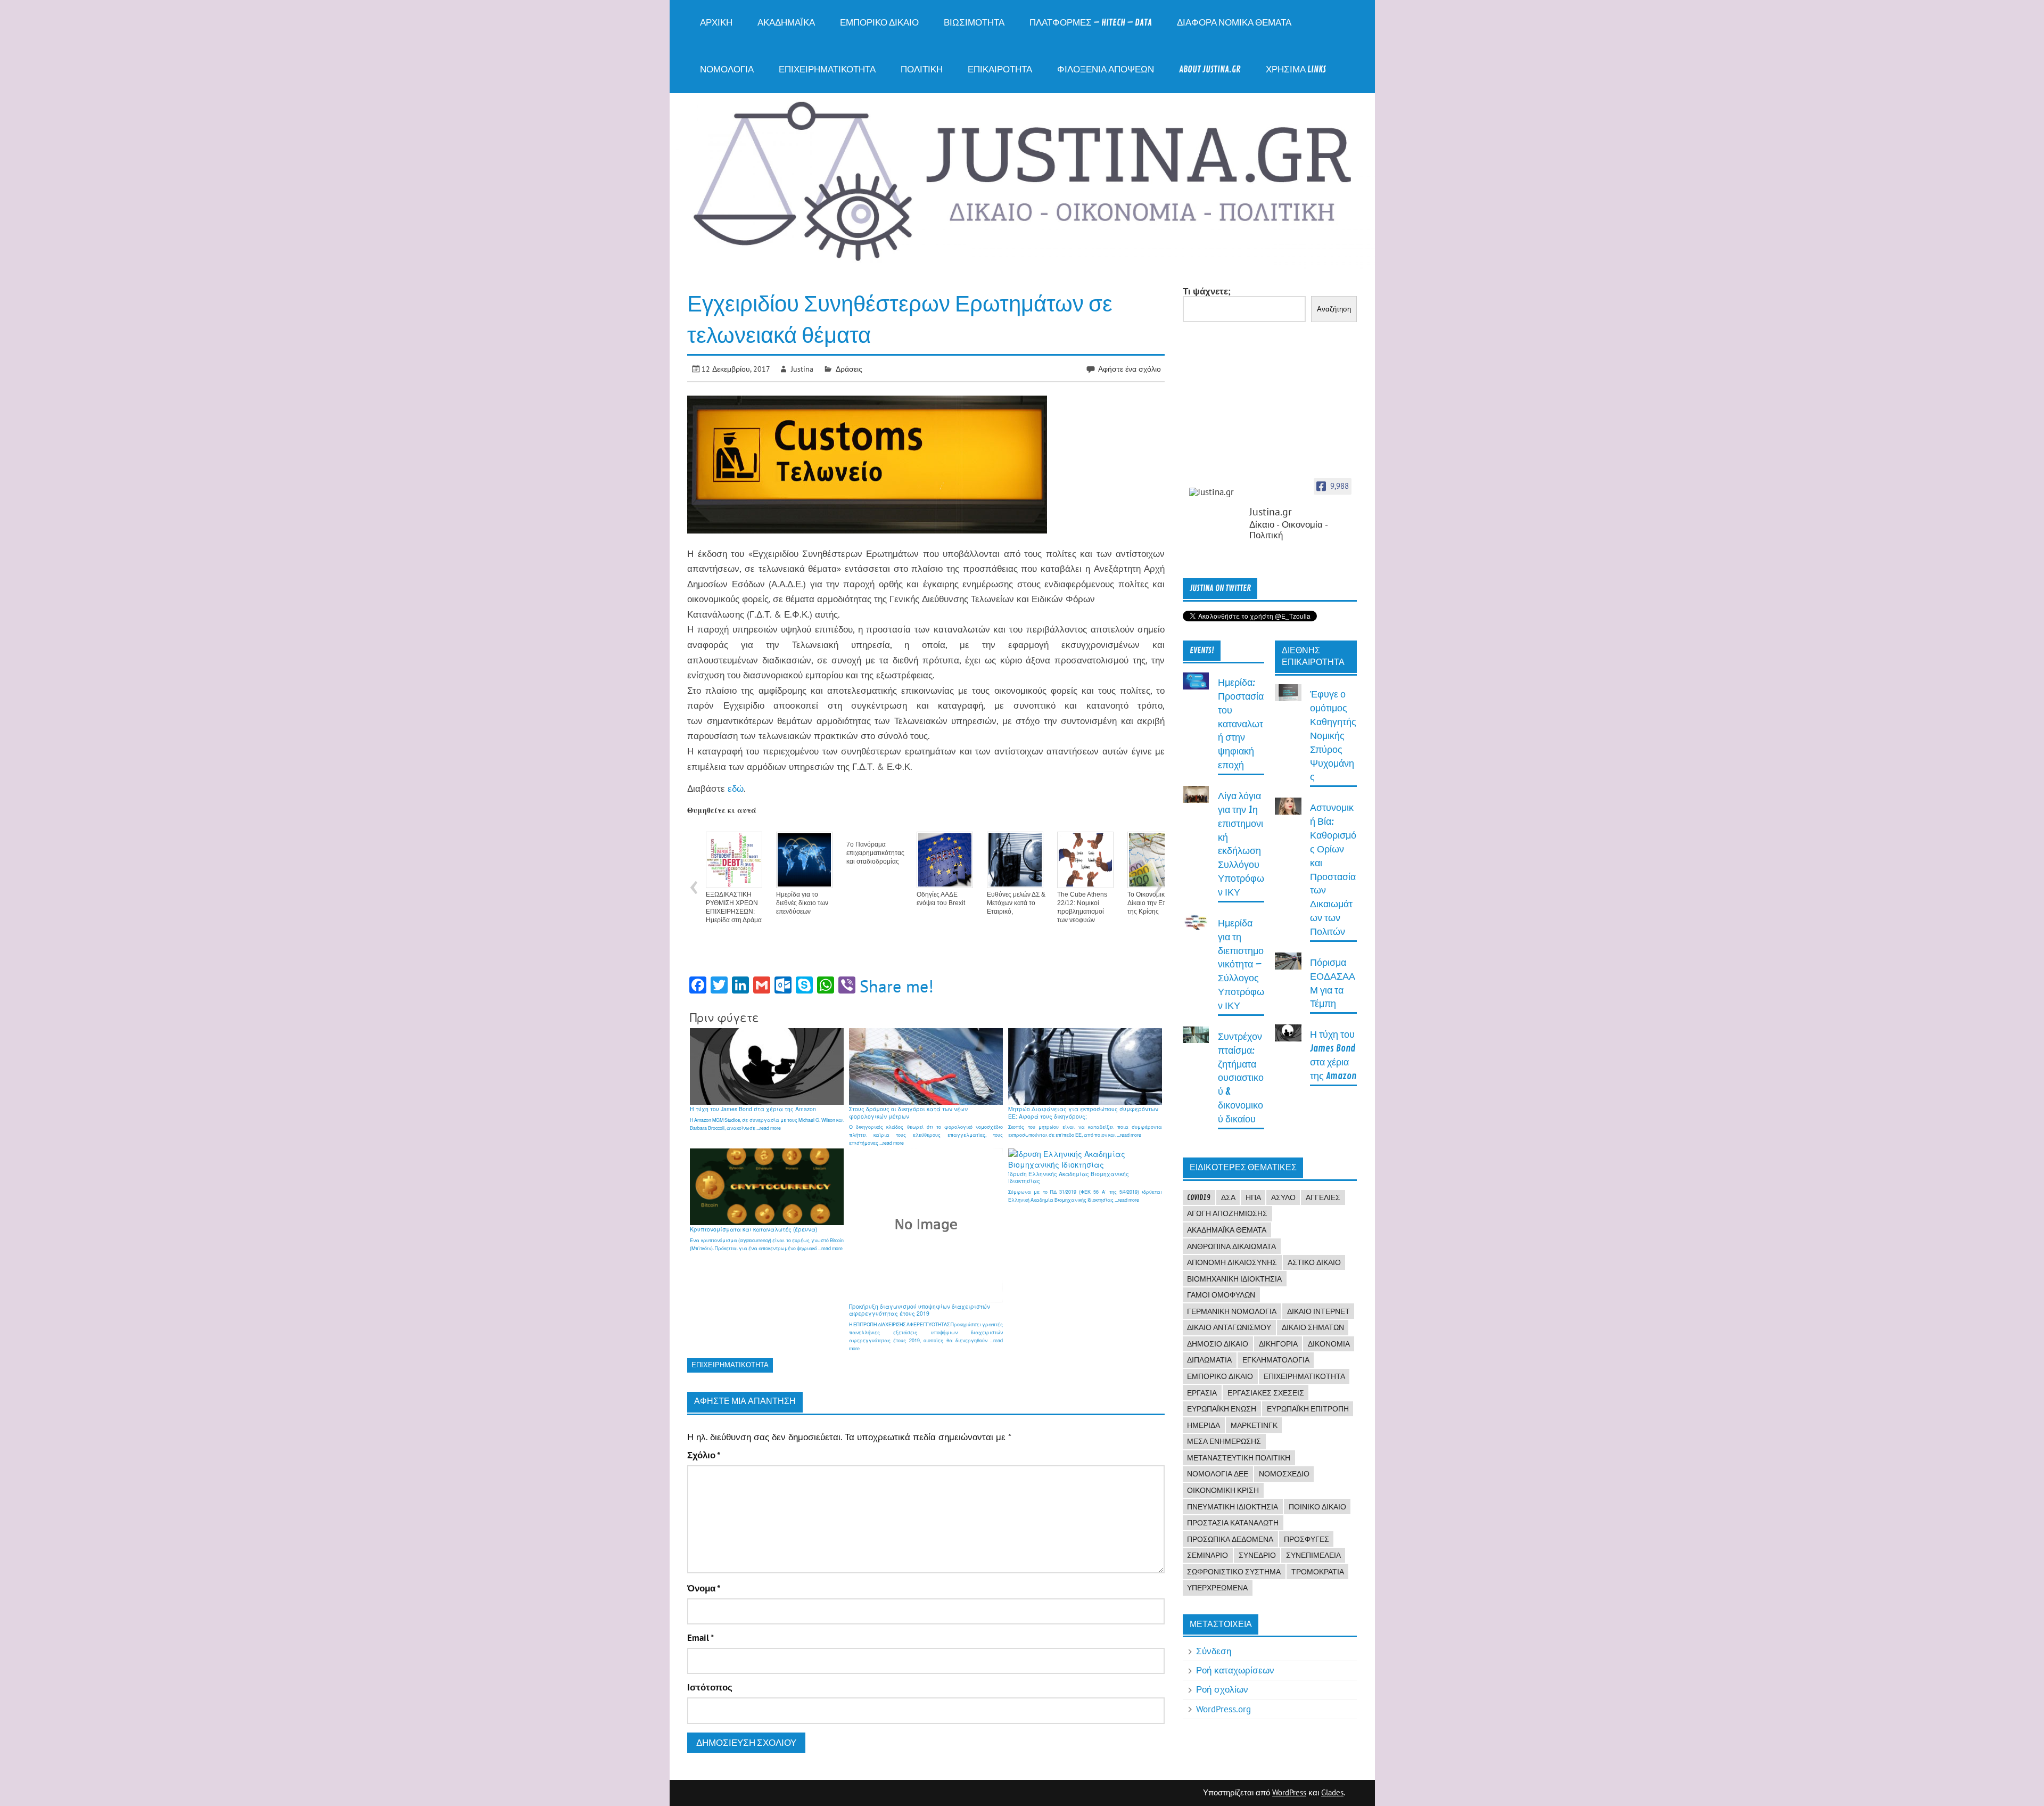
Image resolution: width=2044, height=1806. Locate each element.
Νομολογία (727, 69)
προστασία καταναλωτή (1233, 1523)
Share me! (897, 986)
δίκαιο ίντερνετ (1318, 1311)
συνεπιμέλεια (1313, 1555)
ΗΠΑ (1253, 1197)
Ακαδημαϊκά (786, 23)
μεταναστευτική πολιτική (1239, 1458)
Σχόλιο (704, 1455)
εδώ (736, 789)
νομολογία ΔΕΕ (1218, 1474)
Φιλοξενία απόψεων (1106, 69)
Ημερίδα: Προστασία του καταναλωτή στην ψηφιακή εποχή (1241, 724)
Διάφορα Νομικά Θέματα (1234, 23)
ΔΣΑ (1228, 1197)
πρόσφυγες (1307, 1539)
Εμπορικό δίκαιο (879, 23)
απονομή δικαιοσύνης (1232, 1262)
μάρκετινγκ (1254, 1425)
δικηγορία (1278, 1344)
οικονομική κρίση (1223, 1490)
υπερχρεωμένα (1217, 1588)
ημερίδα (1204, 1425)
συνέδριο (1257, 1555)
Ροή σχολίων (1222, 1689)
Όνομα (704, 1589)
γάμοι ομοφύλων (1221, 1295)
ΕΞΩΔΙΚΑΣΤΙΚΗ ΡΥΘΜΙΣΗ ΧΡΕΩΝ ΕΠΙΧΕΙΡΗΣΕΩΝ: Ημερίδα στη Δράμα (734, 907)
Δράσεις (849, 369)
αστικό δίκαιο (1314, 1262)
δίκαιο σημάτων (1313, 1327)
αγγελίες (1323, 1197)
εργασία (1202, 1393)
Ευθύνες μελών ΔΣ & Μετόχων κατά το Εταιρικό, (1016, 903)
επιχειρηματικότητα (730, 1365)
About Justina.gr (1210, 69)
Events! (1202, 651)
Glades (1332, 1792)
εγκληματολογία (1276, 1360)
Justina (802, 369)
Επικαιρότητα (1000, 69)
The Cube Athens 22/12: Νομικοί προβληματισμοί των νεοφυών (1082, 907)
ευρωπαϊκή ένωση (1222, 1409)
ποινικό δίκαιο (1317, 1507)
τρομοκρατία (1318, 1572)
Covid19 (1199, 1197)
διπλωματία (1209, 1360)
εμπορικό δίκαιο (1220, 1376)
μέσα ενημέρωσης (1224, 1441)
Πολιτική (922, 69)
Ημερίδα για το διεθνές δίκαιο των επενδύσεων (802, 903)
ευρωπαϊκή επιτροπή (1308, 1409)
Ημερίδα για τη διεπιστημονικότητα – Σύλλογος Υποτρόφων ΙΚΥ (1241, 965)
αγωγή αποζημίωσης (1227, 1213)
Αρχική (716, 23)
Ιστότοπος (710, 1688)
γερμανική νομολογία (1232, 1311)
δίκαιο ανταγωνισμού (1229, 1327)
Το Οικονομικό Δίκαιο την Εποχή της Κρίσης (1152, 903)
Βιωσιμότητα (974, 23)
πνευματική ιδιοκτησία (1233, 1507)
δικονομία (1329, 1344)
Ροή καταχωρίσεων (1235, 1670)
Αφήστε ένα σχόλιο (1130, 369)
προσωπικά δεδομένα (1230, 1539)
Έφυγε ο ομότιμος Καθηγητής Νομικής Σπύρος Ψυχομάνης (1333, 736)
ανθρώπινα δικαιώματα (1231, 1246)
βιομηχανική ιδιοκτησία (1234, 1279)
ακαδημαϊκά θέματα (1227, 1230)
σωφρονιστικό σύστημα (1234, 1572)
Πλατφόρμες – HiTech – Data (1091, 23)
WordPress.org (1223, 1709)
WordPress (1289, 1792)
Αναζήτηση (1334, 309)
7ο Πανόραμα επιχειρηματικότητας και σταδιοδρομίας (875, 853)
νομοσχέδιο (1284, 1474)
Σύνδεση (1214, 1651)
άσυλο (1283, 1197)
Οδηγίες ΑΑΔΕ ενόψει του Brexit (941, 899)
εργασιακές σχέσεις (1266, 1393)
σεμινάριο (1208, 1555)
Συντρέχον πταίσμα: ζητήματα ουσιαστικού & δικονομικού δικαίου (1241, 1078)
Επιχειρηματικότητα (827, 69)
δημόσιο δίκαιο (1218, 1344)
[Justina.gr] (1216, 492)
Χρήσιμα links (1296, 69)
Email (700, 1638)
